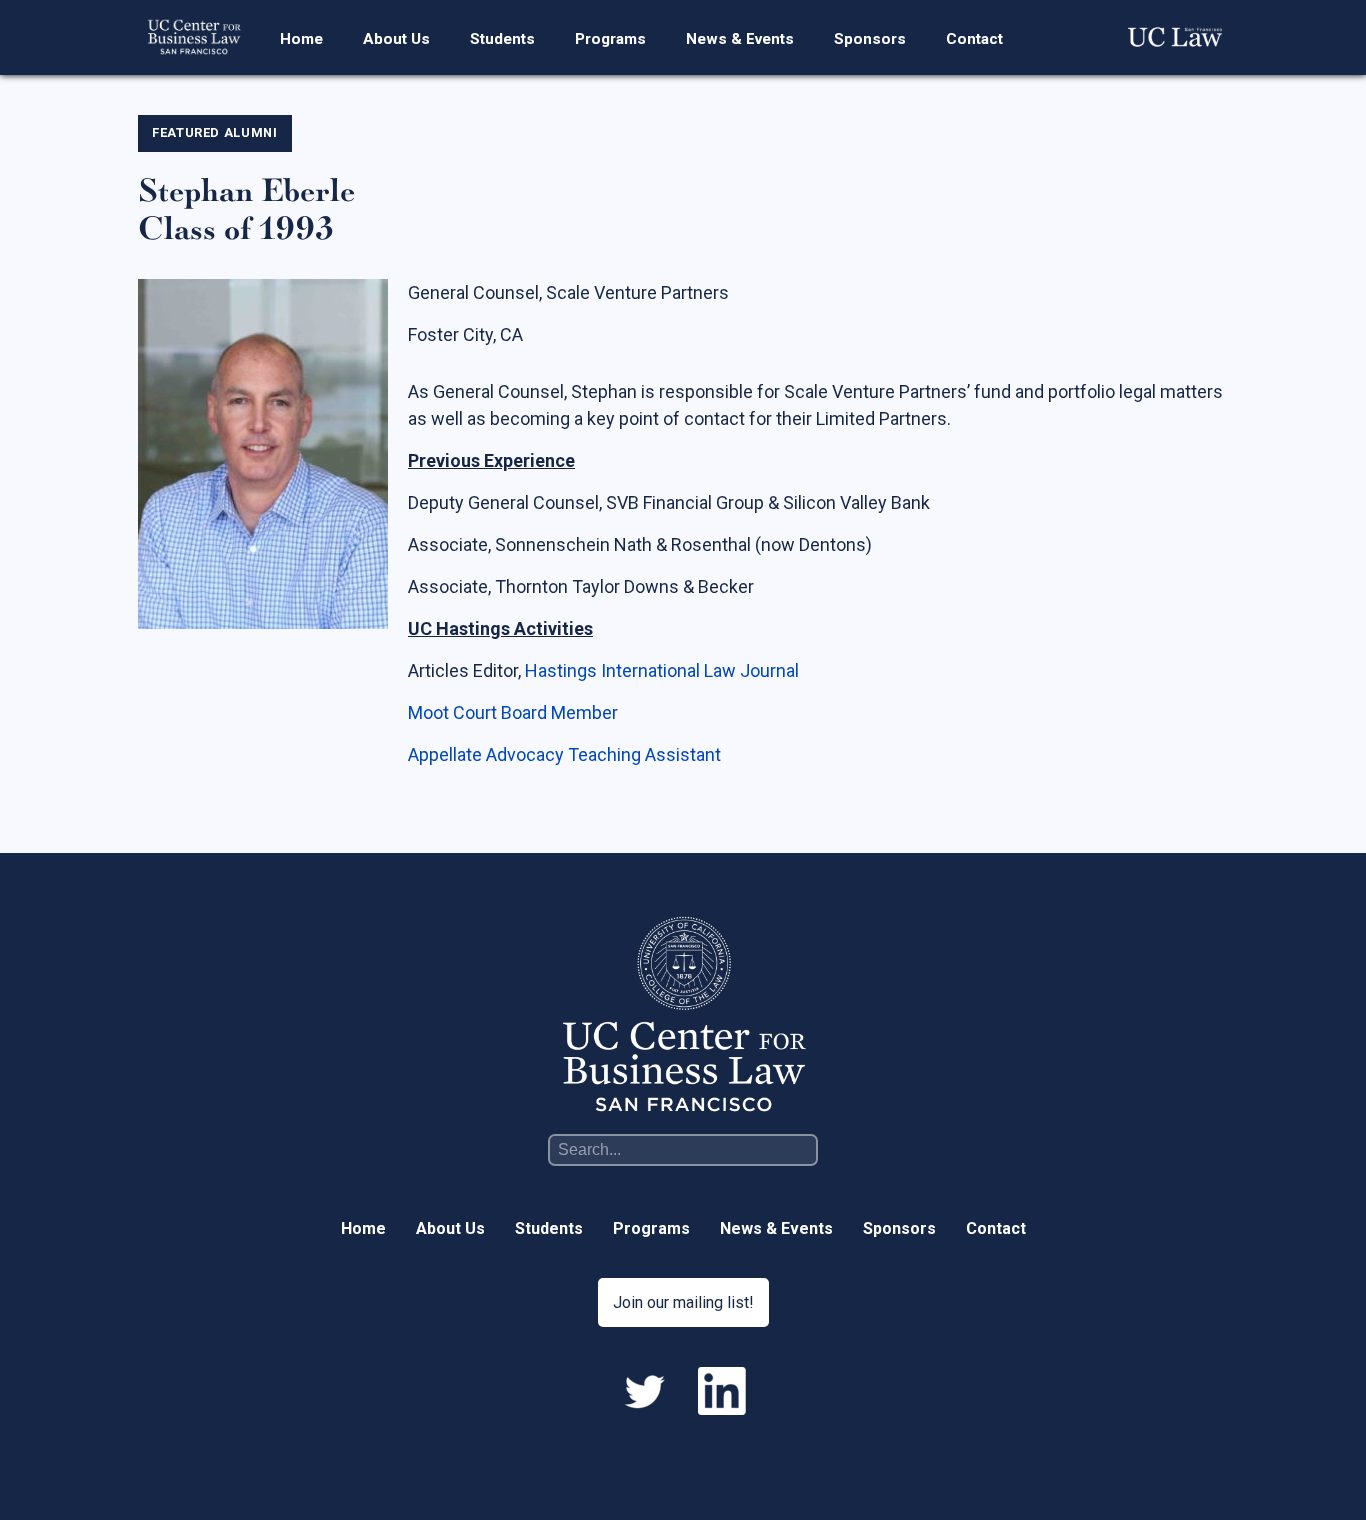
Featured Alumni (215, 132)
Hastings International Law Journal (662, 670)
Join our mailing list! (683, 1302)
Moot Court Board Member (513, 712)
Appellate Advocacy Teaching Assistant (564, 754)
